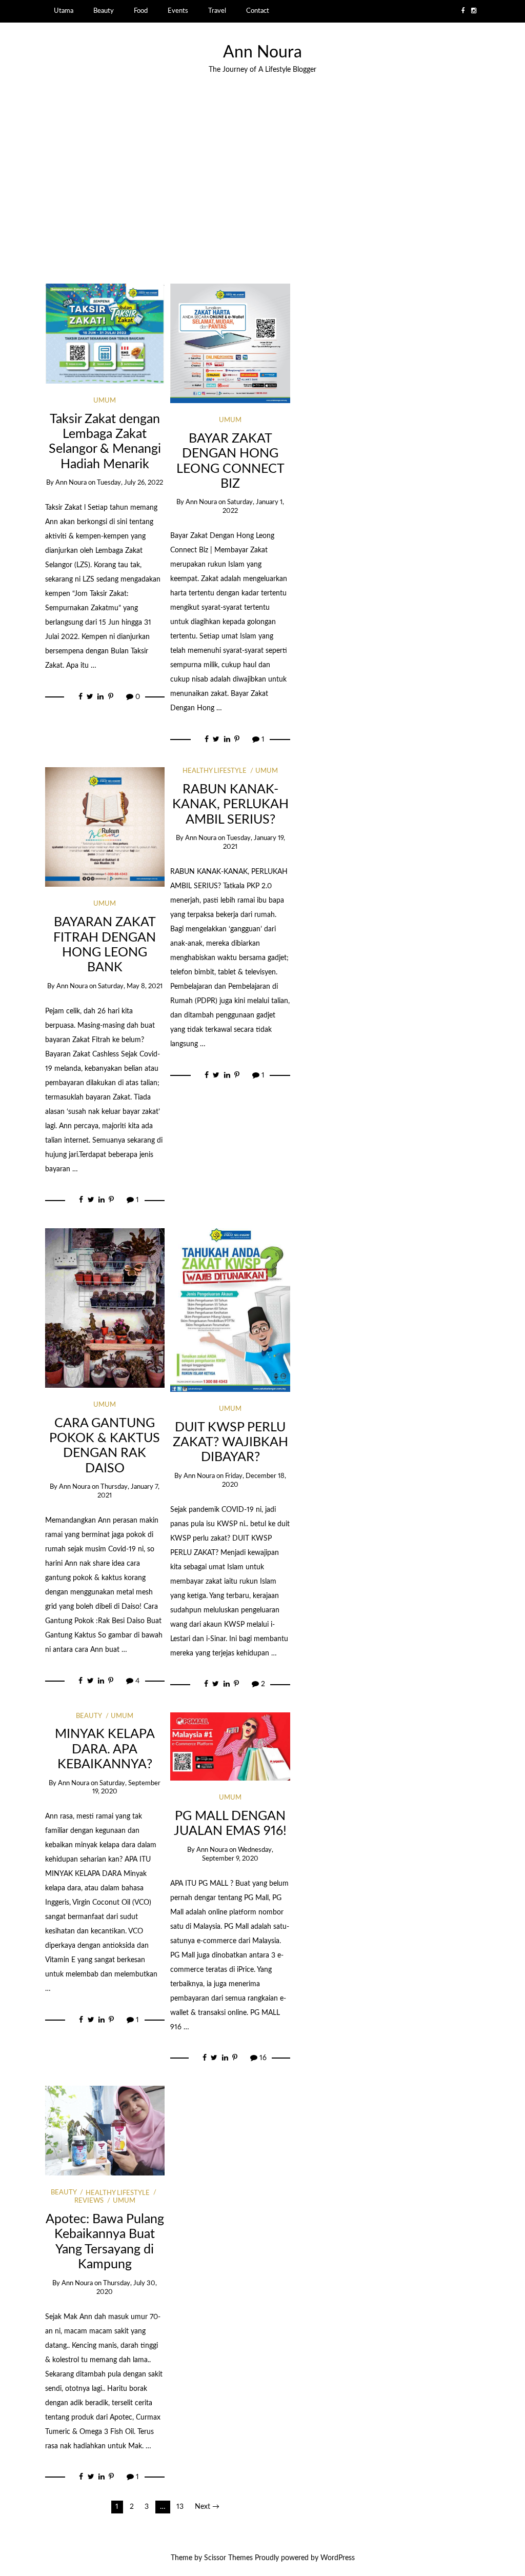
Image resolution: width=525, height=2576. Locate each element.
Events (178, 11)
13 (180, 2507)
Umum (105, 401)
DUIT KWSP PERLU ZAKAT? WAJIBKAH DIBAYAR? (230, 1443)
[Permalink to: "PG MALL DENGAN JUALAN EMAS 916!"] (230, 1746)
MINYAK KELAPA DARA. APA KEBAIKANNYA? (105, 1749)
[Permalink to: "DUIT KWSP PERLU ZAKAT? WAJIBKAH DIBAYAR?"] (230, 1310)
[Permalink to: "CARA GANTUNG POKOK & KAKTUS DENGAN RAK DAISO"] (105, 1308)
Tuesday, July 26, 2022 (130, 483)
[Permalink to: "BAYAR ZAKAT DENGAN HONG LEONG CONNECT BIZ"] (230, 343)
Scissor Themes (228, 2558)
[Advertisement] (262, 179)
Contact (258, 11)
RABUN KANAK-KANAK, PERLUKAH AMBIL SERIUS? (230, 805)
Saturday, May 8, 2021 (130, 986)
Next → (207, 2507)
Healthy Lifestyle (215, 771)
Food (141, 11)
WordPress (338, 2558)
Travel (217, 11)
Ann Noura (262, 53)
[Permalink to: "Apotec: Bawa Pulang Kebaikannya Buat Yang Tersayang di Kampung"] (105, 2130)
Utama (64, 11)
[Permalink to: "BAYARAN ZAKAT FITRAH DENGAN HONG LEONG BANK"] (105, 827)
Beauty (104, 11)
